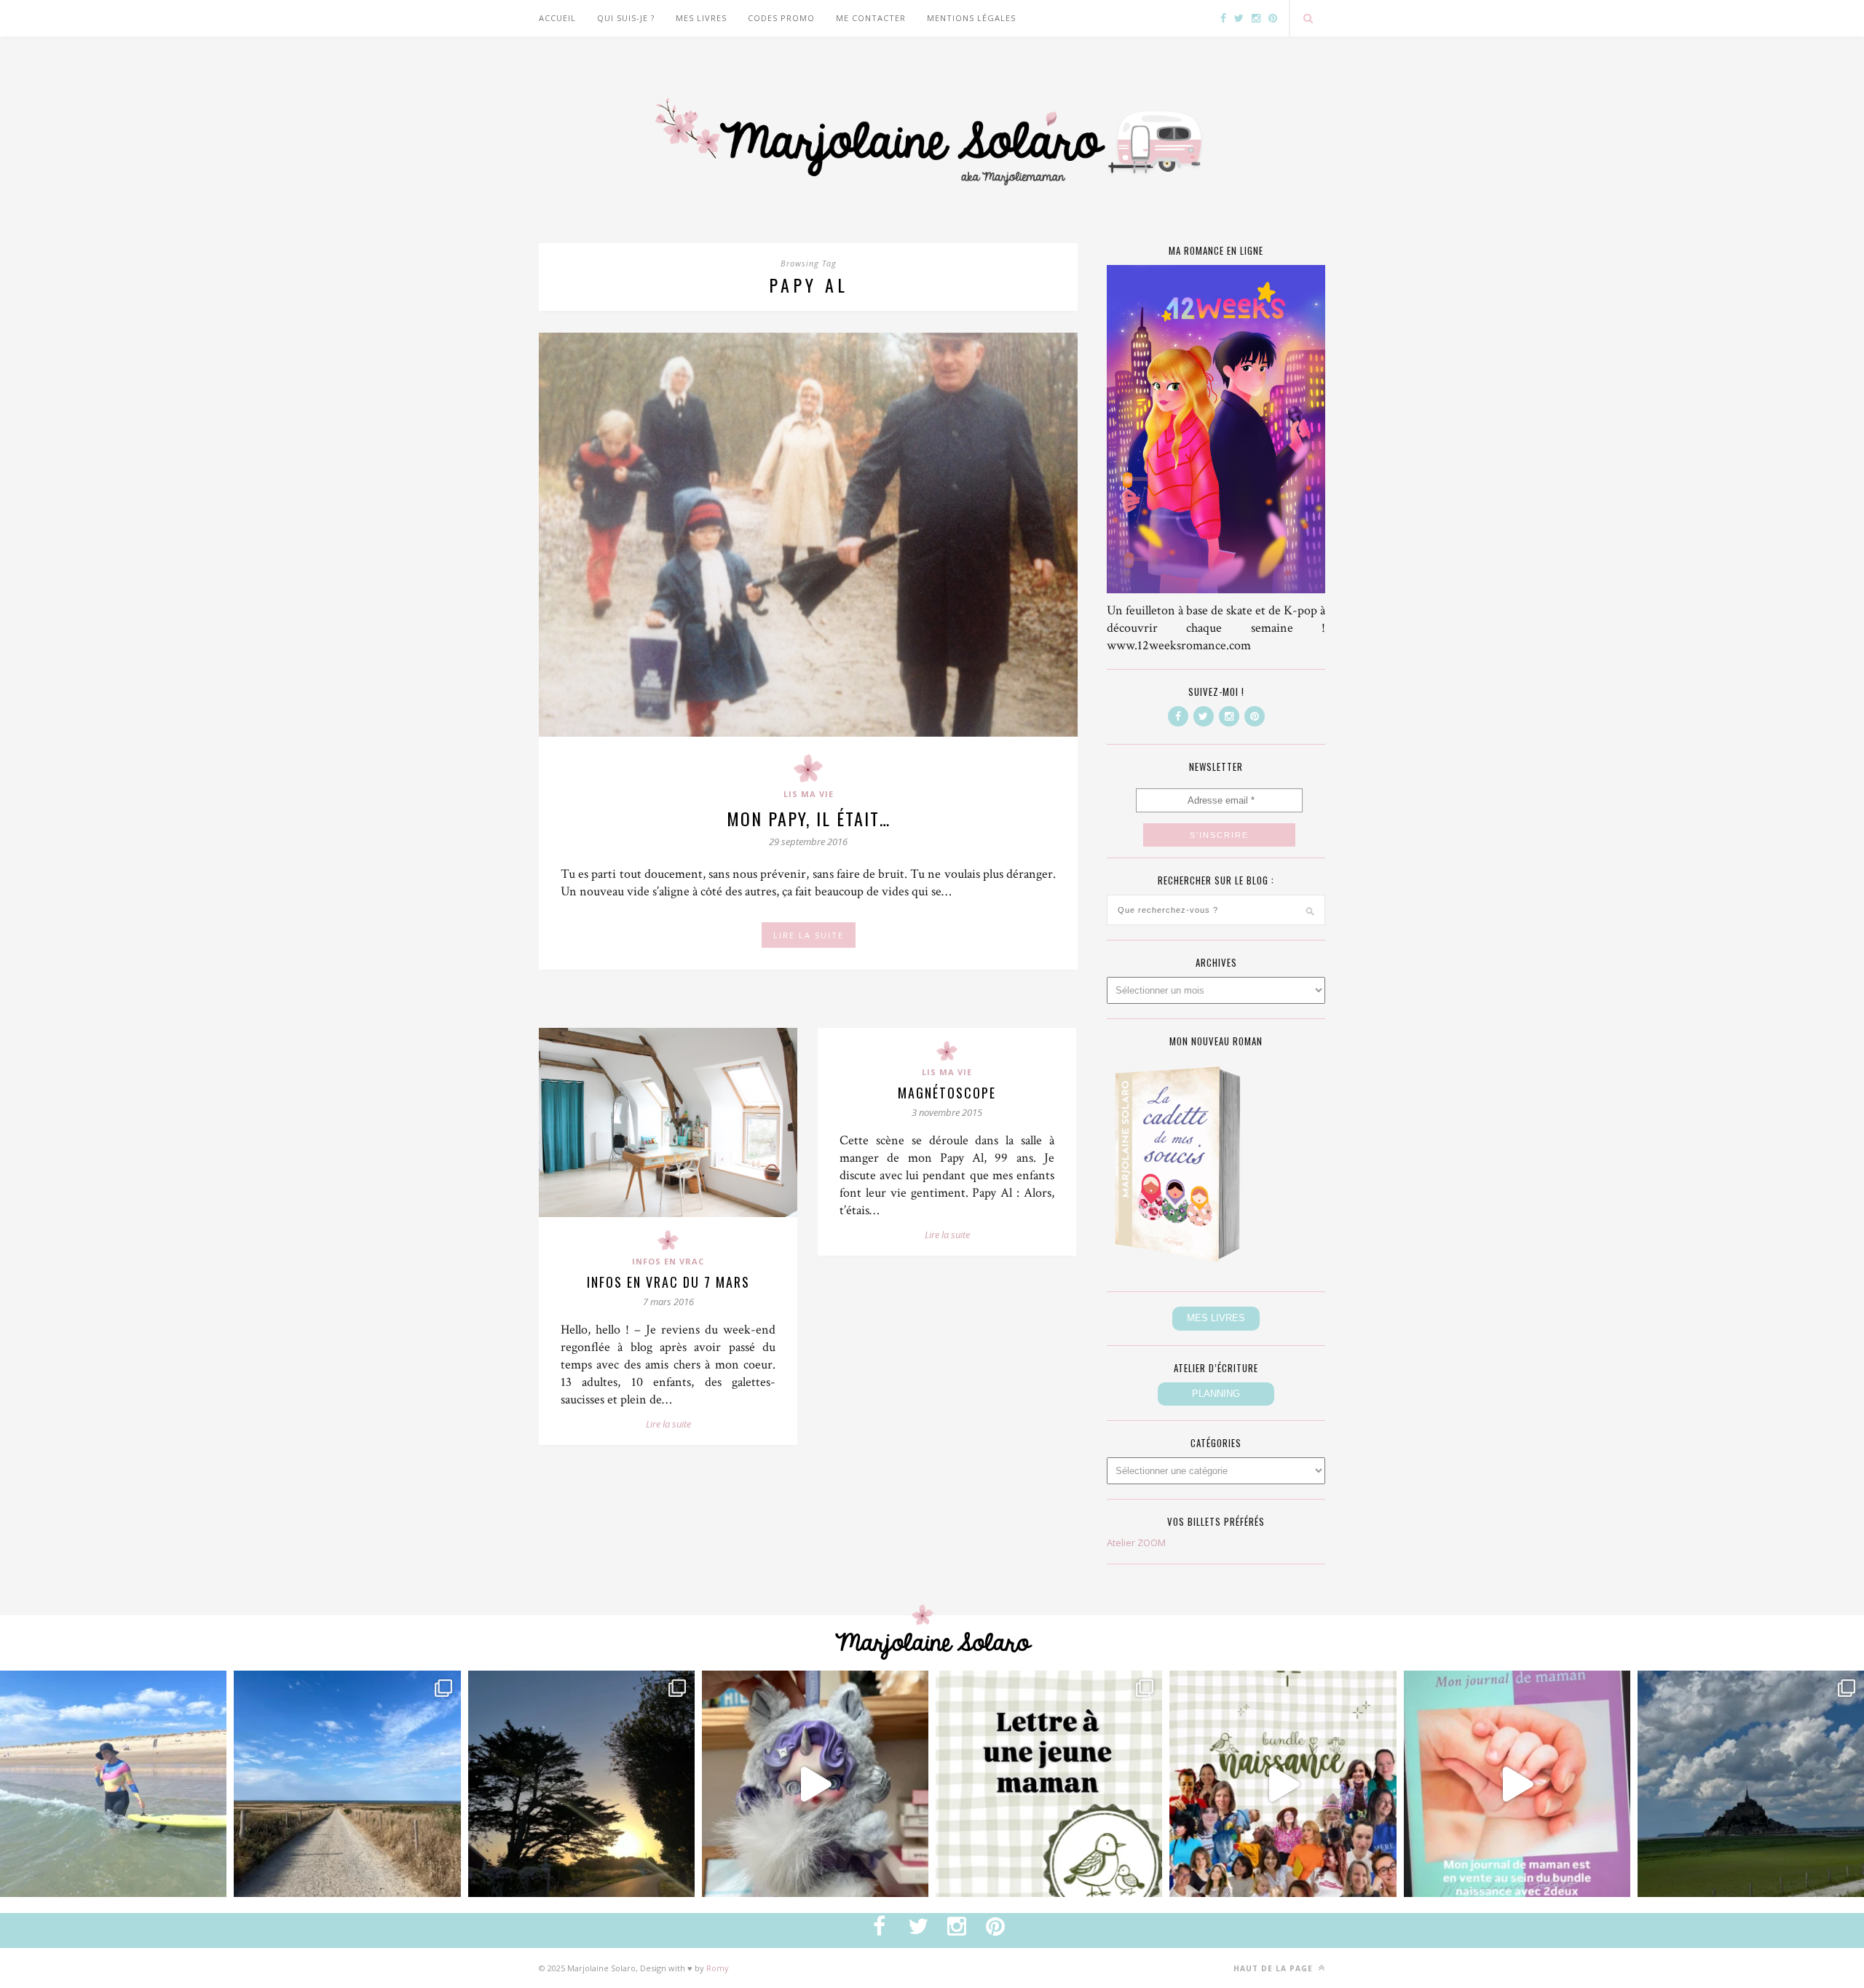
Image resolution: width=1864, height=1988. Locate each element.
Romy (718, 1968)
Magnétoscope (947, 1093)
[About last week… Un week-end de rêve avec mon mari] (1751, 1784)
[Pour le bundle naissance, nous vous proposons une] (1049, 1784)
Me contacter (871, 18)
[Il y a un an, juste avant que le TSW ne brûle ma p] (113, 1784)
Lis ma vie (809, 794)
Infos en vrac (668, 1261)
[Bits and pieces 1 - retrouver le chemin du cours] (347, 1784)
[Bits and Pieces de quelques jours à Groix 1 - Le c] (581, 1784)
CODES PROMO (781, 18)
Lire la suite (668, 1424)
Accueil (557, 18)
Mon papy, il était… (809, 818)
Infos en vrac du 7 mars (668, 1282)
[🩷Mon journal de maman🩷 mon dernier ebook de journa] (1517, 1784)
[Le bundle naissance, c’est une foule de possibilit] (1283, 1784)
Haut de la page (1275, 1968)
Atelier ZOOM (1136, 1543)
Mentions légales (971, 18)
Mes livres (701, 18)
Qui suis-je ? (626, 18)
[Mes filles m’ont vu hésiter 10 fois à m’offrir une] (815, 1784)
